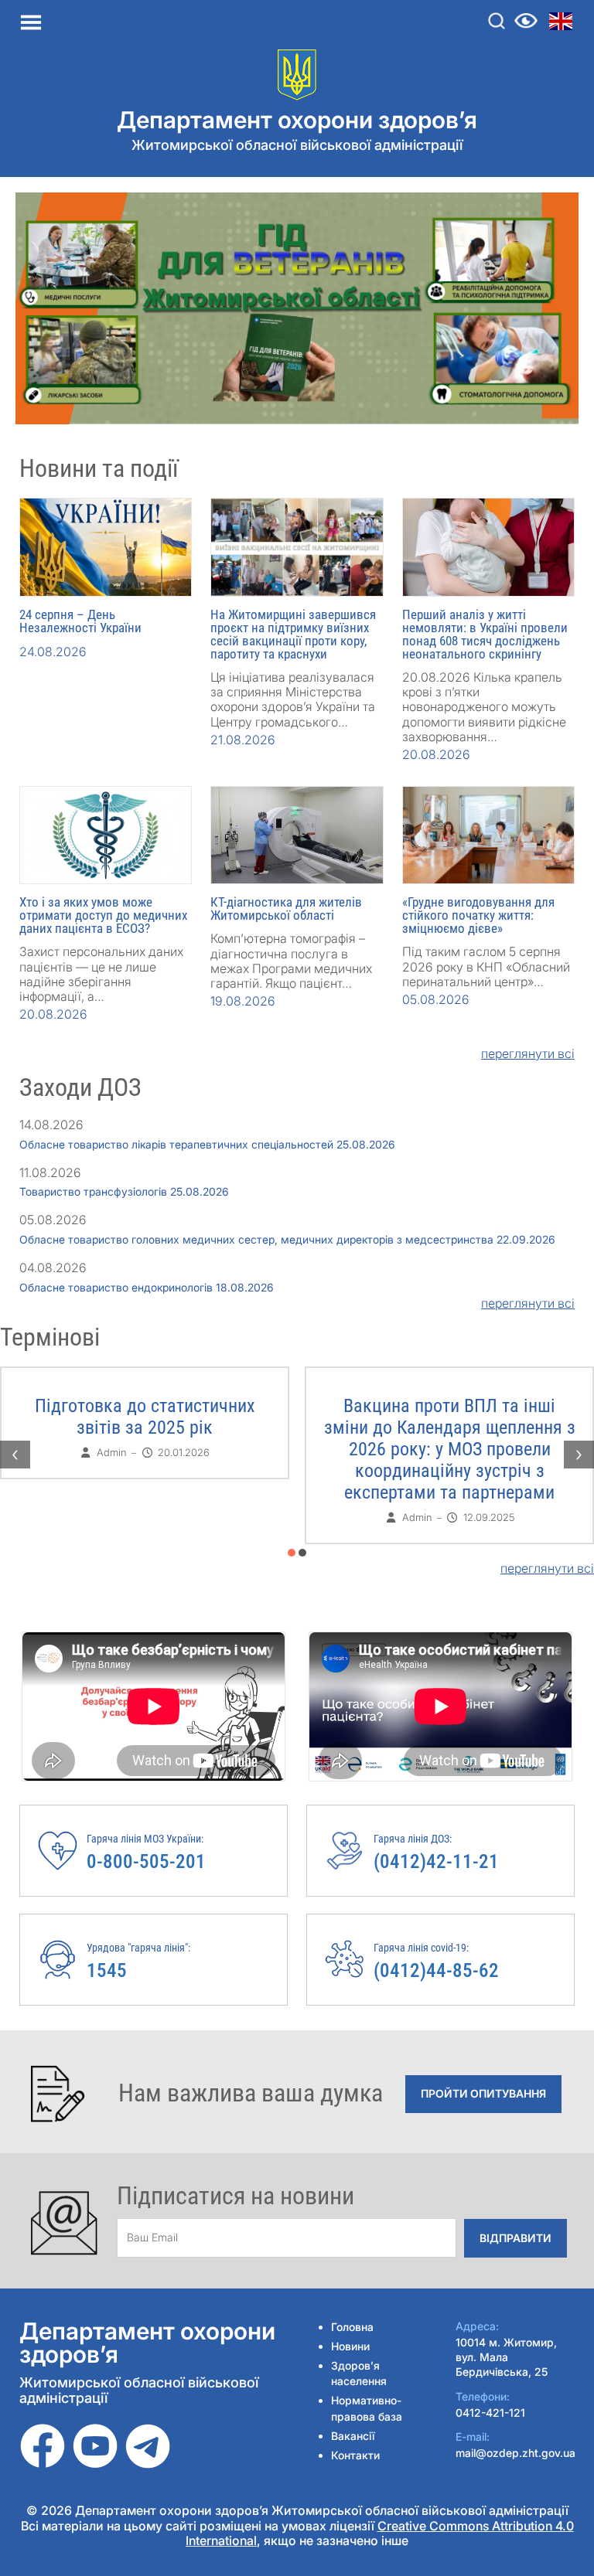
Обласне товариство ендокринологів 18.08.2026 (147, 1287)
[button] (292, 1553)
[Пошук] (497, 21)
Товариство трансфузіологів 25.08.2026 (124, 1191)
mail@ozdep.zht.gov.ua (515, 2453)
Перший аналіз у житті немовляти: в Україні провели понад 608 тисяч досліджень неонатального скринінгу (485, 634)
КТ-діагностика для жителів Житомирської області (286, 909)
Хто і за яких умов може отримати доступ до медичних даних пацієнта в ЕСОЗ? (103, 915)
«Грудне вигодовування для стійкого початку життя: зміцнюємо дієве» (478, 915)
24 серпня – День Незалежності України (80, 621)
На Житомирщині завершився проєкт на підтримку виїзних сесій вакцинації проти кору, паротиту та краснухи (293, 634)
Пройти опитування (483, 2093)
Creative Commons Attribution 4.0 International (380, 2533)
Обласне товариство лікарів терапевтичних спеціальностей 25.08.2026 (207, 1144)
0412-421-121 (490, 2413)
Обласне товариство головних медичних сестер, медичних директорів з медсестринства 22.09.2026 (287, 1239)
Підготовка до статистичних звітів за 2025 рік (145, 1417)
